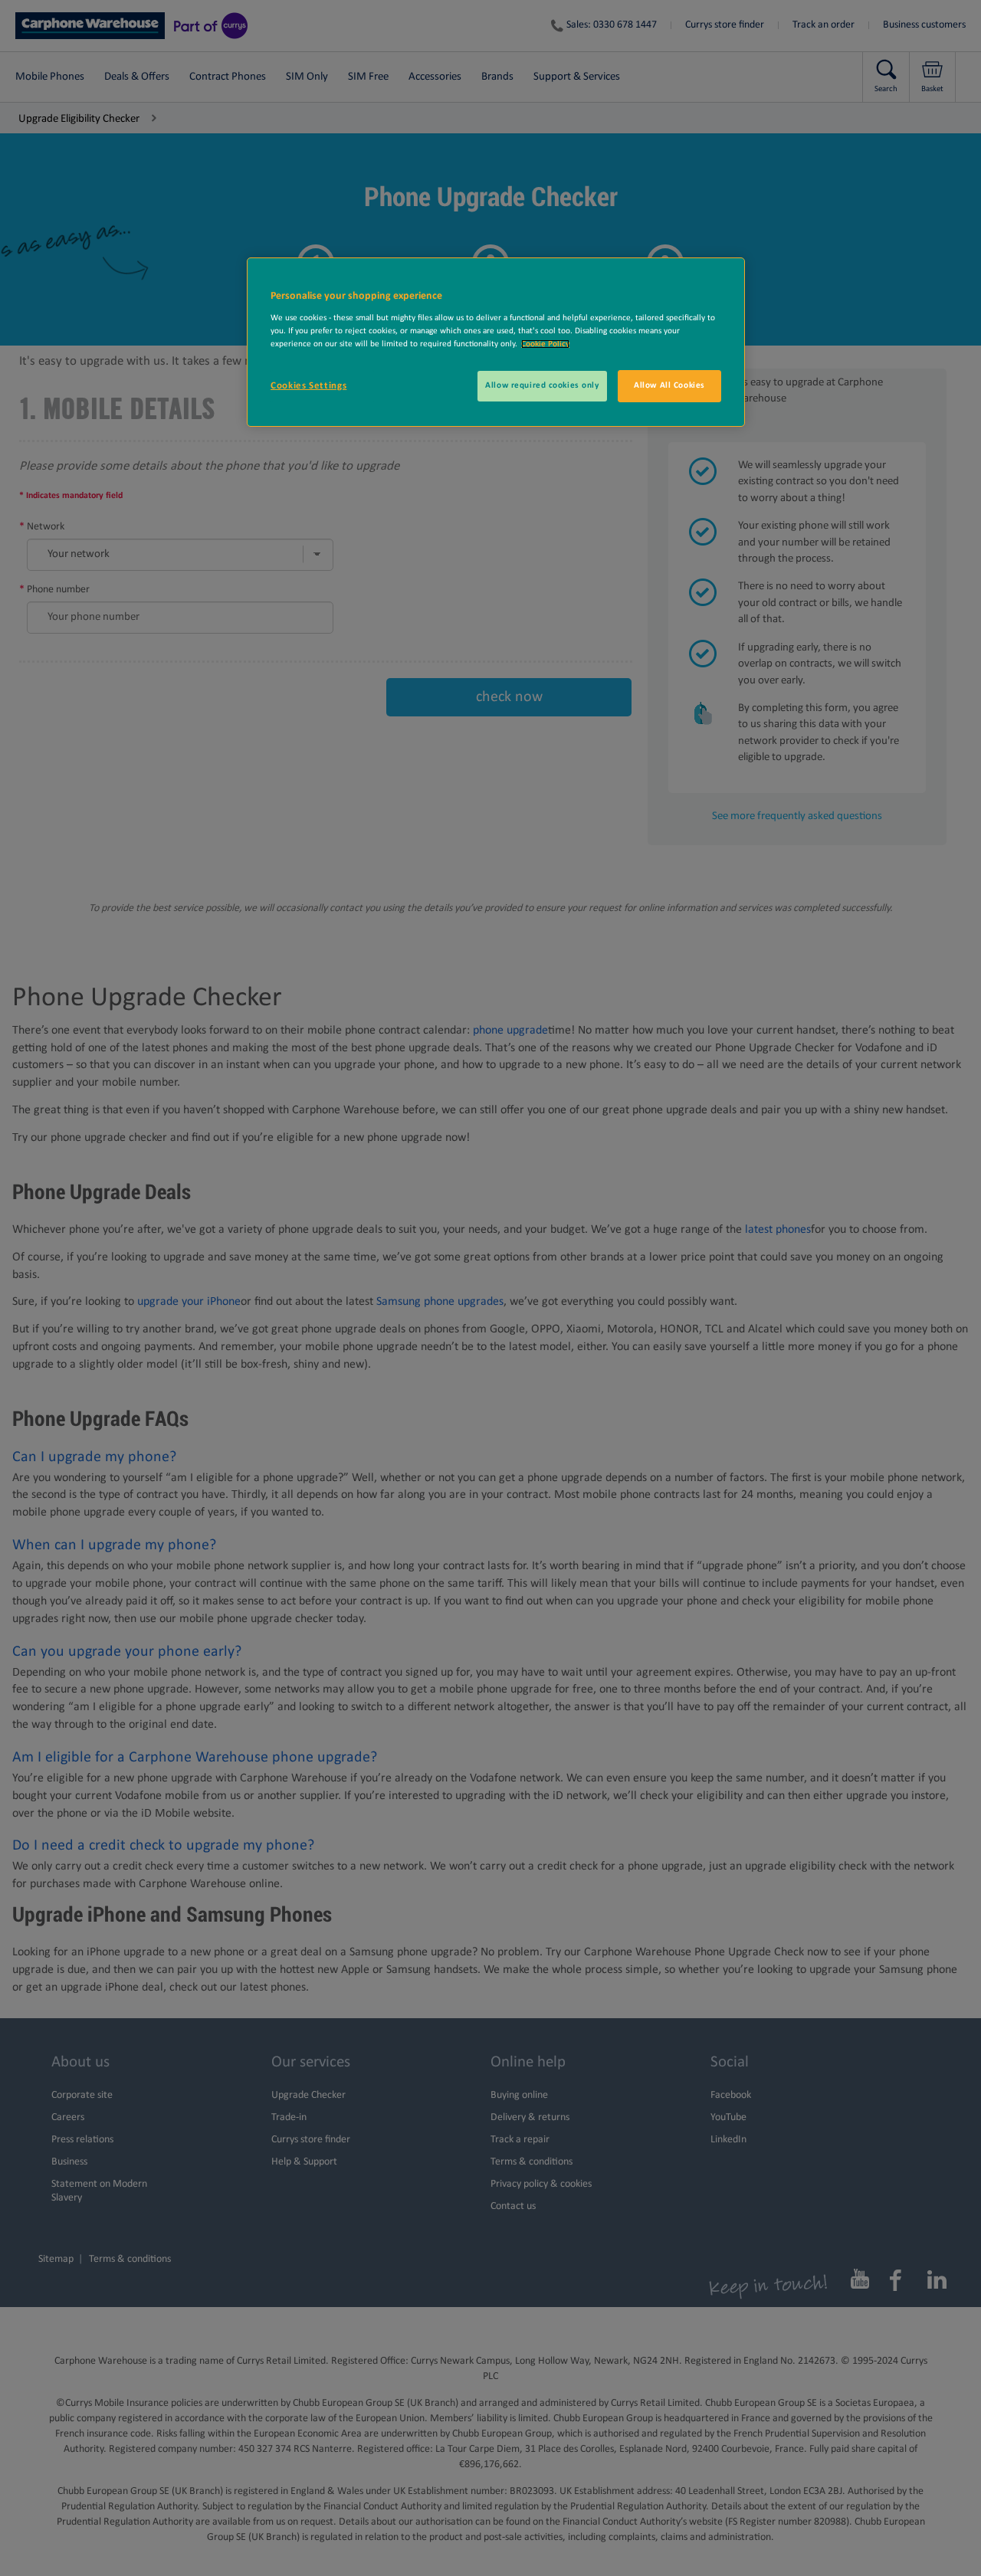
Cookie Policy (545, 344)
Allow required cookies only (542, 385)
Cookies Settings (308, 386)
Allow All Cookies (669, 385)
